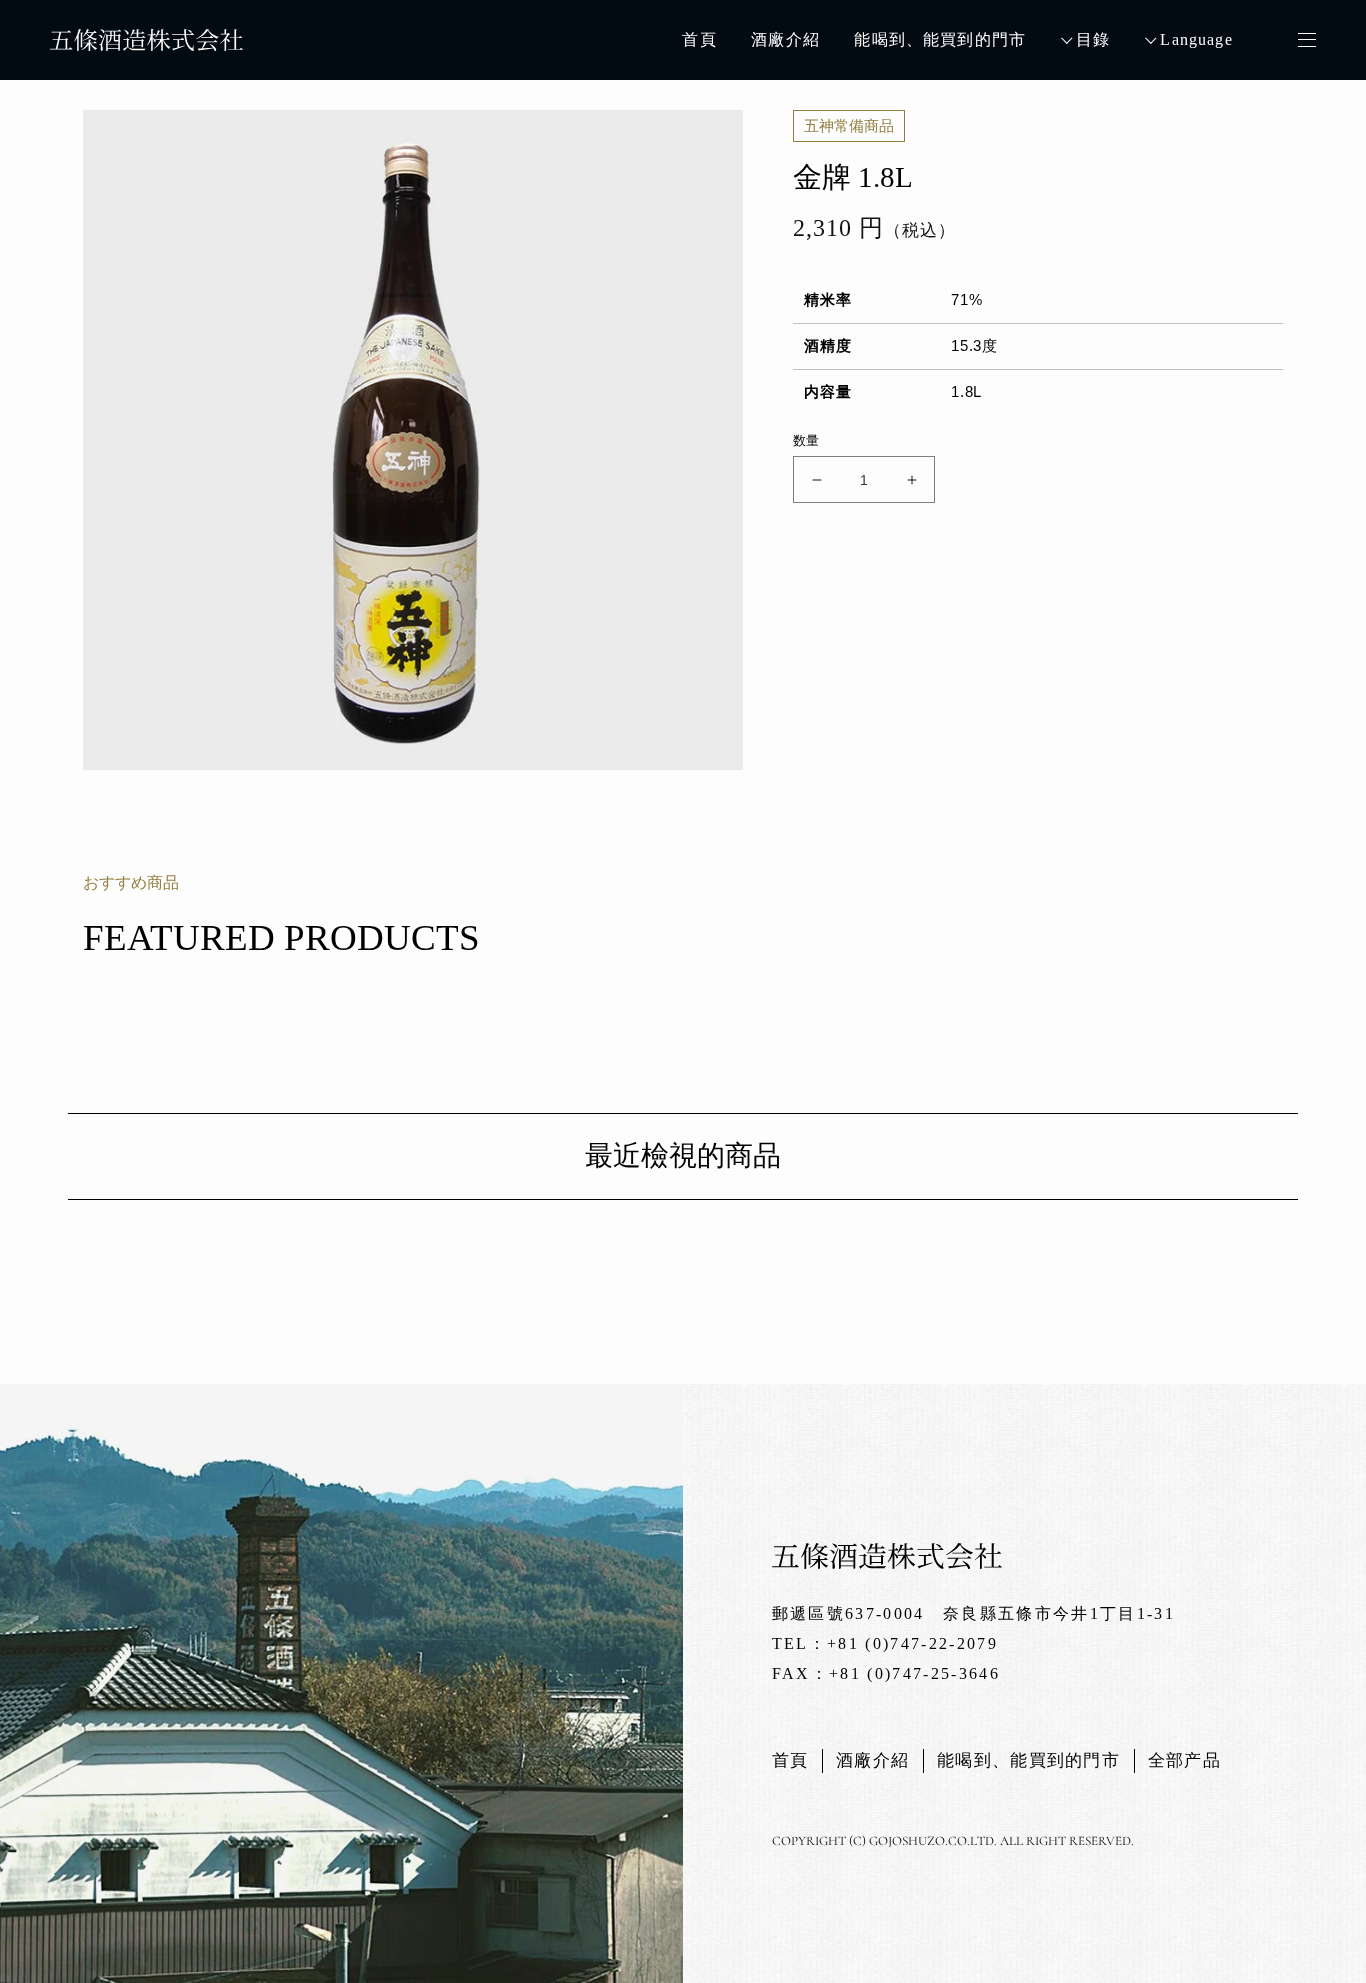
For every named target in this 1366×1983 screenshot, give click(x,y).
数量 (806, 440)
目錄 (1093, 39)
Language (1196, 39)
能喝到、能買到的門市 (940, 39)
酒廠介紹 (785, 39)
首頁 (699, 39)
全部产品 (1184, 1760)
